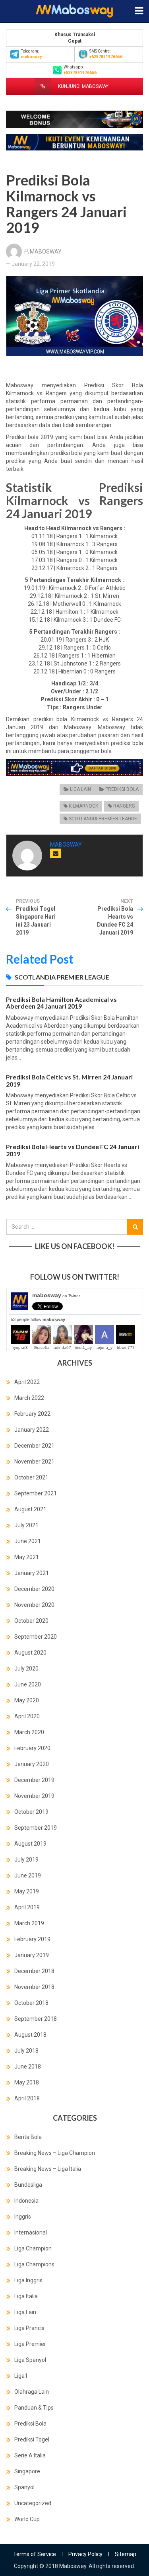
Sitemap (126, 2554)
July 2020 (26, 1669)
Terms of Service (35, 2554)
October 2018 (31, 2003)
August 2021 (30, 1509)
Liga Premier (30, 2344)
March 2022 (29, 1398)
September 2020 (36, 1637)
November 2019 (34, 1796)
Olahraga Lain (32, 2392)
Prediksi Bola (122, 789)
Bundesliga (28, 2185)
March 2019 (29, 1923)
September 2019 (36, 1828)
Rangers (124, 806)
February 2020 (32, 1748)
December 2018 (34, 1971)
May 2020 (27, 1700)
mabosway (56, 1295)
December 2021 (34, 1446)
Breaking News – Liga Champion (55, 2153)
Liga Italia (26, 2296)
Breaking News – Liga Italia (48, 2169)
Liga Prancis (29, 2328)
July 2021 (26, 1525)
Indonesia (26, 2201)
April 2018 (27, 2098)
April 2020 (27, 1716)
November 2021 (34, 1462)
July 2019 (26, 1860)
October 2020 (31, 1621)
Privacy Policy (85, 2554)
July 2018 (26, 2051)
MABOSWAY (46, 252)
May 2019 (27, 1891)
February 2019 (32, 1939)
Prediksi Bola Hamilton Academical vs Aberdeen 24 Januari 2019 (61, 1003)
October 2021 (31, 1477)
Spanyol (24, 2487)
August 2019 (30, 1844)
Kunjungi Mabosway (83, 86)
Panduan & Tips (34, 2408)
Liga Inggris (28, 2280)
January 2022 (32, 1430)
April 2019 (27, 1907)
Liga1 (21, 2376)
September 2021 (36, 1493)
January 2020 (32, 1764)
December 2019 (34, 1780)
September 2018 (36, 2019)
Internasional (31, 2233)
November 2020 (34, 1605)
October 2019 (31, 1812)
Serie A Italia (30, 2455)
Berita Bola (28, 2137)
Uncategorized (33, 2503)
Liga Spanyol (30, 2360)
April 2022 (27, 1382)
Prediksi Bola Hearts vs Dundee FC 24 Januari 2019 (73, 1150)
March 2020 (29, 1732)
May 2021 (27, 1557)
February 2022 (32, 1414)
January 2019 (32, 1955)
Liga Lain (80, 789)
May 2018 (27, 2082)
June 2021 (28, 1541)
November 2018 (34, 1987)
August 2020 (30, 1653)
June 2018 (28, 2067)
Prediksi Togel (32, 2439)
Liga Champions (34, 2264)
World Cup (27, 2519)
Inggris (23, 2217)
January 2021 (32, 1573)
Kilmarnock (83, 806)
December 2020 (34, 1589)
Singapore (27, 2471)
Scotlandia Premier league (103, 819)
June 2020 (28, 1684)
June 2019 (28, 1875)
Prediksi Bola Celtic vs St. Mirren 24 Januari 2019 (69, 1080)
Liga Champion (33, 2248)
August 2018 (30, 2035)
